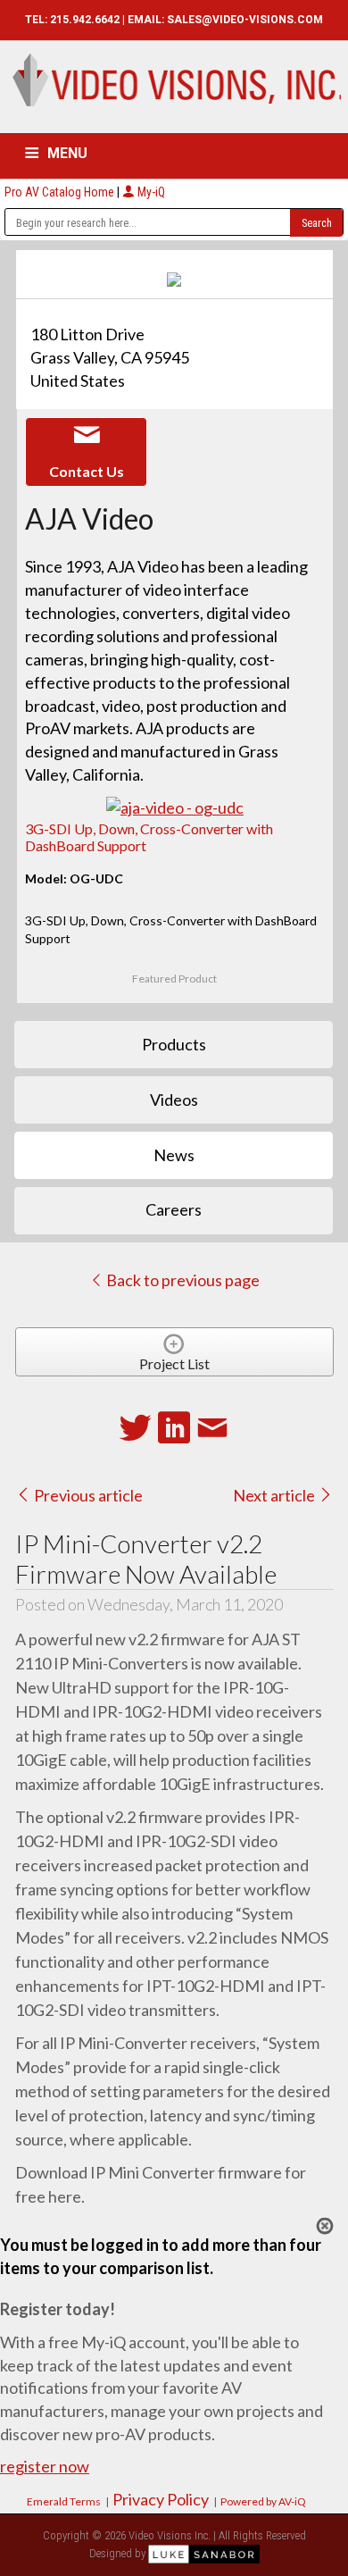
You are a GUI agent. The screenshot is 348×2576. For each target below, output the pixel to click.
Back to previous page (182, 1280)
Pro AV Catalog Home (61, 192)
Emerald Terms (64, 2501)
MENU (67, 153)
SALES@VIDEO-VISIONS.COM (245, 20)
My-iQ (150, 192)
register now (45, 2466)
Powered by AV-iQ (263, 2501)
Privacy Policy (161, 2499)
